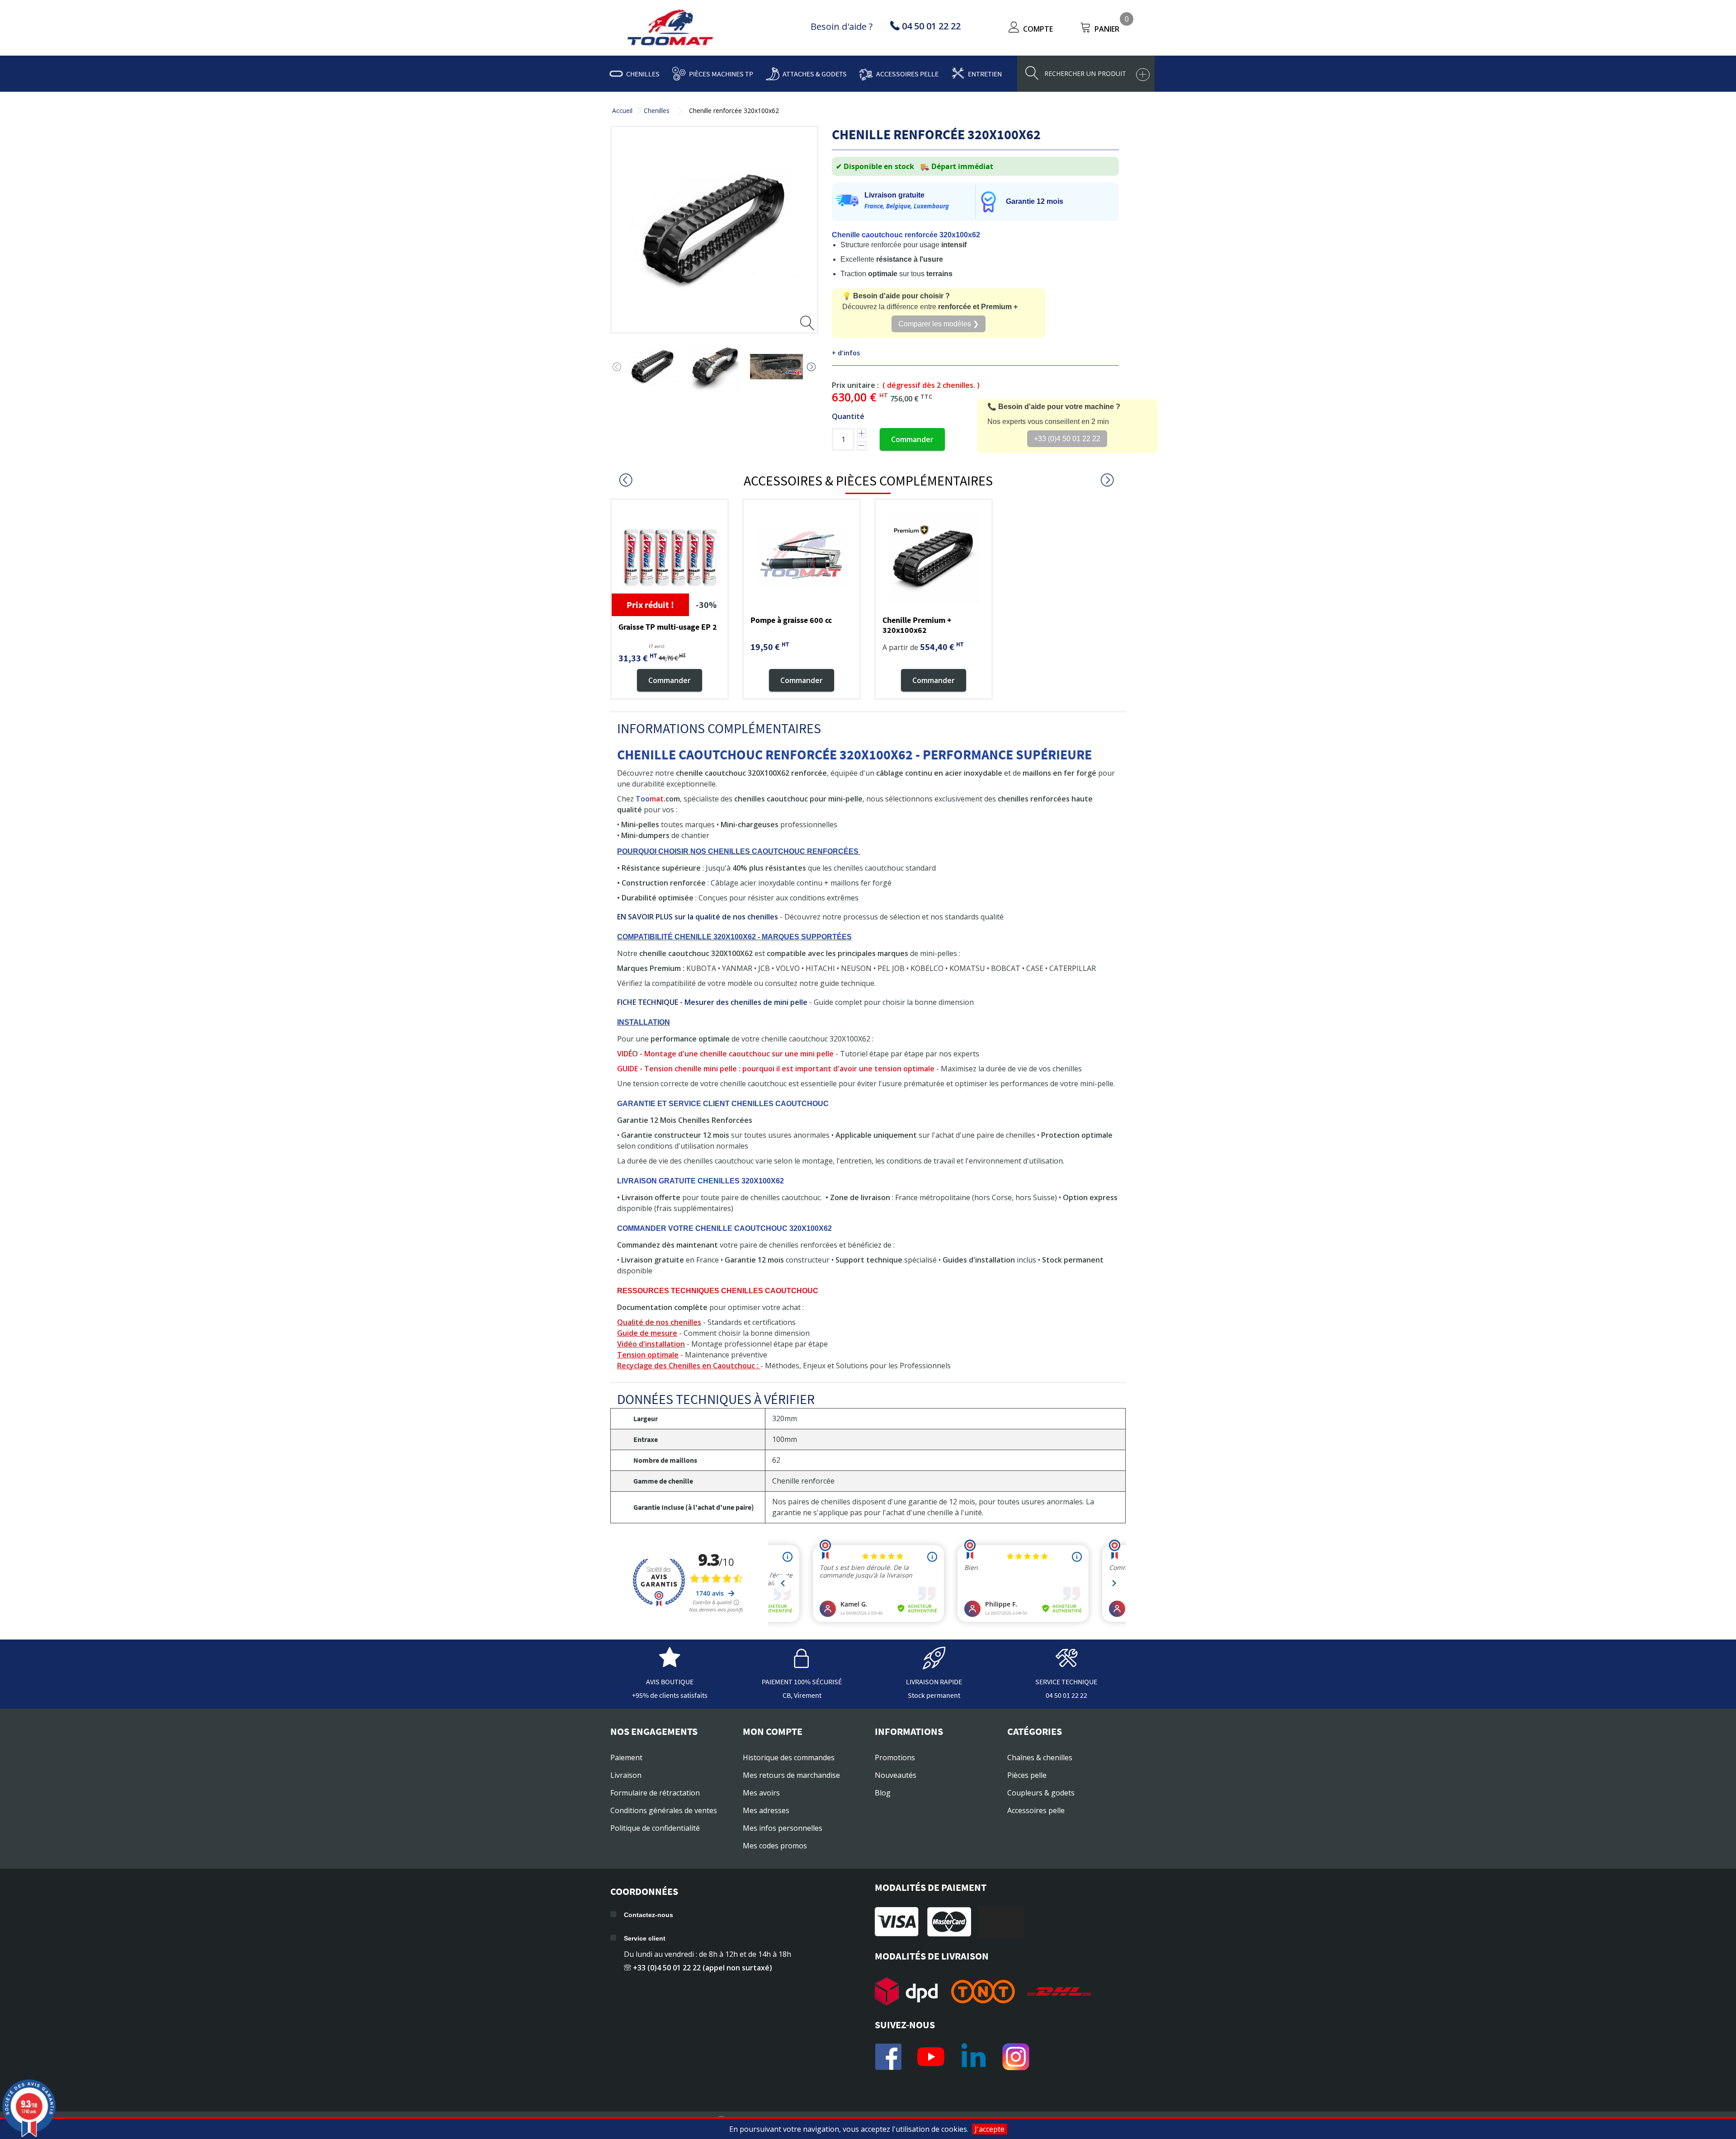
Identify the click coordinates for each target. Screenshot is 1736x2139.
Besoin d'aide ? (842, 26)
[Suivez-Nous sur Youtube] (931, 2057)
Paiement (626, 1757)
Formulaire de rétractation (655, 1793)
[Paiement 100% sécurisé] (802, 1665)
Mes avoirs (761, 1793)
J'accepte (990, 2129)
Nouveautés (896, 1775)
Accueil (622, 111)
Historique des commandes (789, 1757)
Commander (912, 439)
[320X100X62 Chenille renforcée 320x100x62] (653, 367)
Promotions (895, 1757)
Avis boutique (670, 1682)
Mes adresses (766, 1810)
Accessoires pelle (907, 74)
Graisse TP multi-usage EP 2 (668, 627)
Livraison (626, 1775)
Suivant (811, 367)
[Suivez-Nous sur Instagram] (1016, 2057)
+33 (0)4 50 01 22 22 (1067, 439)
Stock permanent (934, 1695)
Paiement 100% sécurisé (802, 1682)
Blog (883, 1793)
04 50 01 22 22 (1066, 1695)
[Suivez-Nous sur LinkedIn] (973, 2057)
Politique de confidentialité (655, 1828)
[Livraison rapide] (934, 1665)
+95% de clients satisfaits (670, 1695)
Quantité (848, 416)
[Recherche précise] (1143, 75)
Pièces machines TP (721, 74)
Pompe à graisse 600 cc (791, 620)
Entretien (985, 74)
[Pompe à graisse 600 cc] (802, 558)
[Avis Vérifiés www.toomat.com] (670, 1665)
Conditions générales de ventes (664, 1810)
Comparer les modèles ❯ (939, 324)
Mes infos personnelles (783, 1828)
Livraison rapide (934, 1682)
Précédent (617, 367)
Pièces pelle (1027, 1775)
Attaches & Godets (815, 74)
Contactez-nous (649, 1915)
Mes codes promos (775, 1846)
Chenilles (643, 74)
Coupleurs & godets (1041, 1793)
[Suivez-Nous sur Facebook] (888, 2057)
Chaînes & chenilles (1040, 1757)
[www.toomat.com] (670, 28)
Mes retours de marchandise (791, 1775)
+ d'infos (846, 353)
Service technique (1066, 1682)
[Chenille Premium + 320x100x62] (934, 558)
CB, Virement (802, 1695)
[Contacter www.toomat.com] (1066, 1665)
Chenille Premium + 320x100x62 (917, 625)
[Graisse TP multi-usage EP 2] (670, 558)
